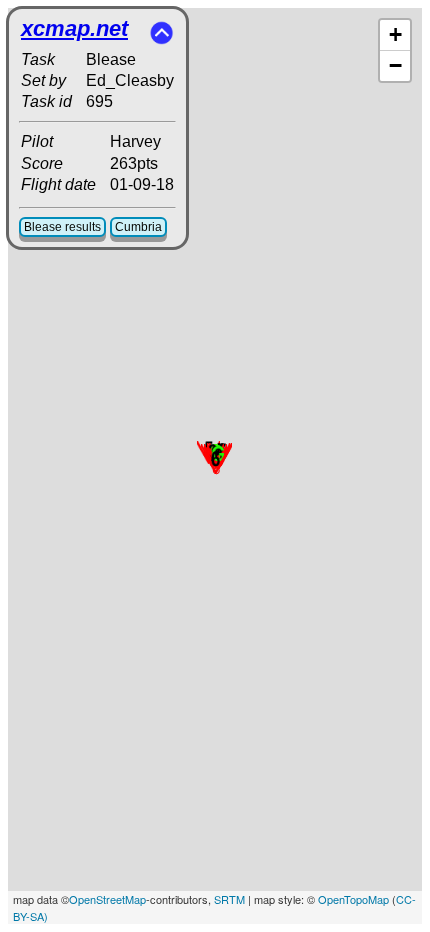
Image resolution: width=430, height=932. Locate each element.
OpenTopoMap (353, 899)
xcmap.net (74, 28)
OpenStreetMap (107, 899)
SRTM (229, 899)
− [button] (395, 65)
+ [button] (395, 34)
